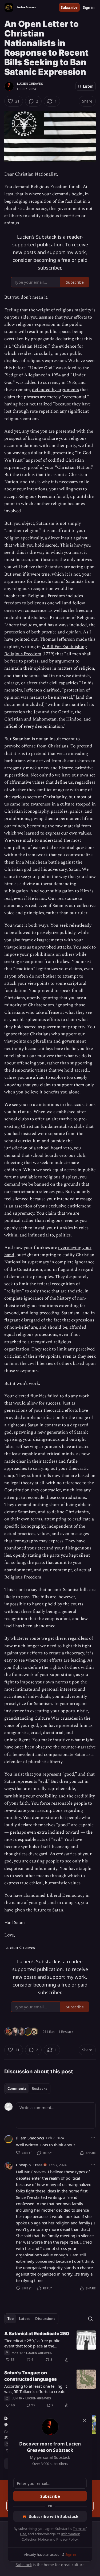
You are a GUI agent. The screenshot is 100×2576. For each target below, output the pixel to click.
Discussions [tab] (45, 2319)
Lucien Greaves (30, 84)
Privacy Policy (67, 2539)
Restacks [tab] (39, 2089)
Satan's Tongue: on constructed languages (31, 2376)
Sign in (89, 7)
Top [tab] (11, 2319)
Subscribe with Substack (54, 2516)
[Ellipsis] (93, 2138)
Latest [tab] (24, 2319)
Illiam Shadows (30, 2138)
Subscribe (69, 7)
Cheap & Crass (29, 2165)
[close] (85, 2420)
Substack (24, 2565)
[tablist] (27, 2089)
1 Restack (66, 2032)
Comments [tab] (17, 2089)
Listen (88, 86)
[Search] (90, 2319)
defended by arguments (55, 390)
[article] (50, 2347)
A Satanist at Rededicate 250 (37, 2334)
